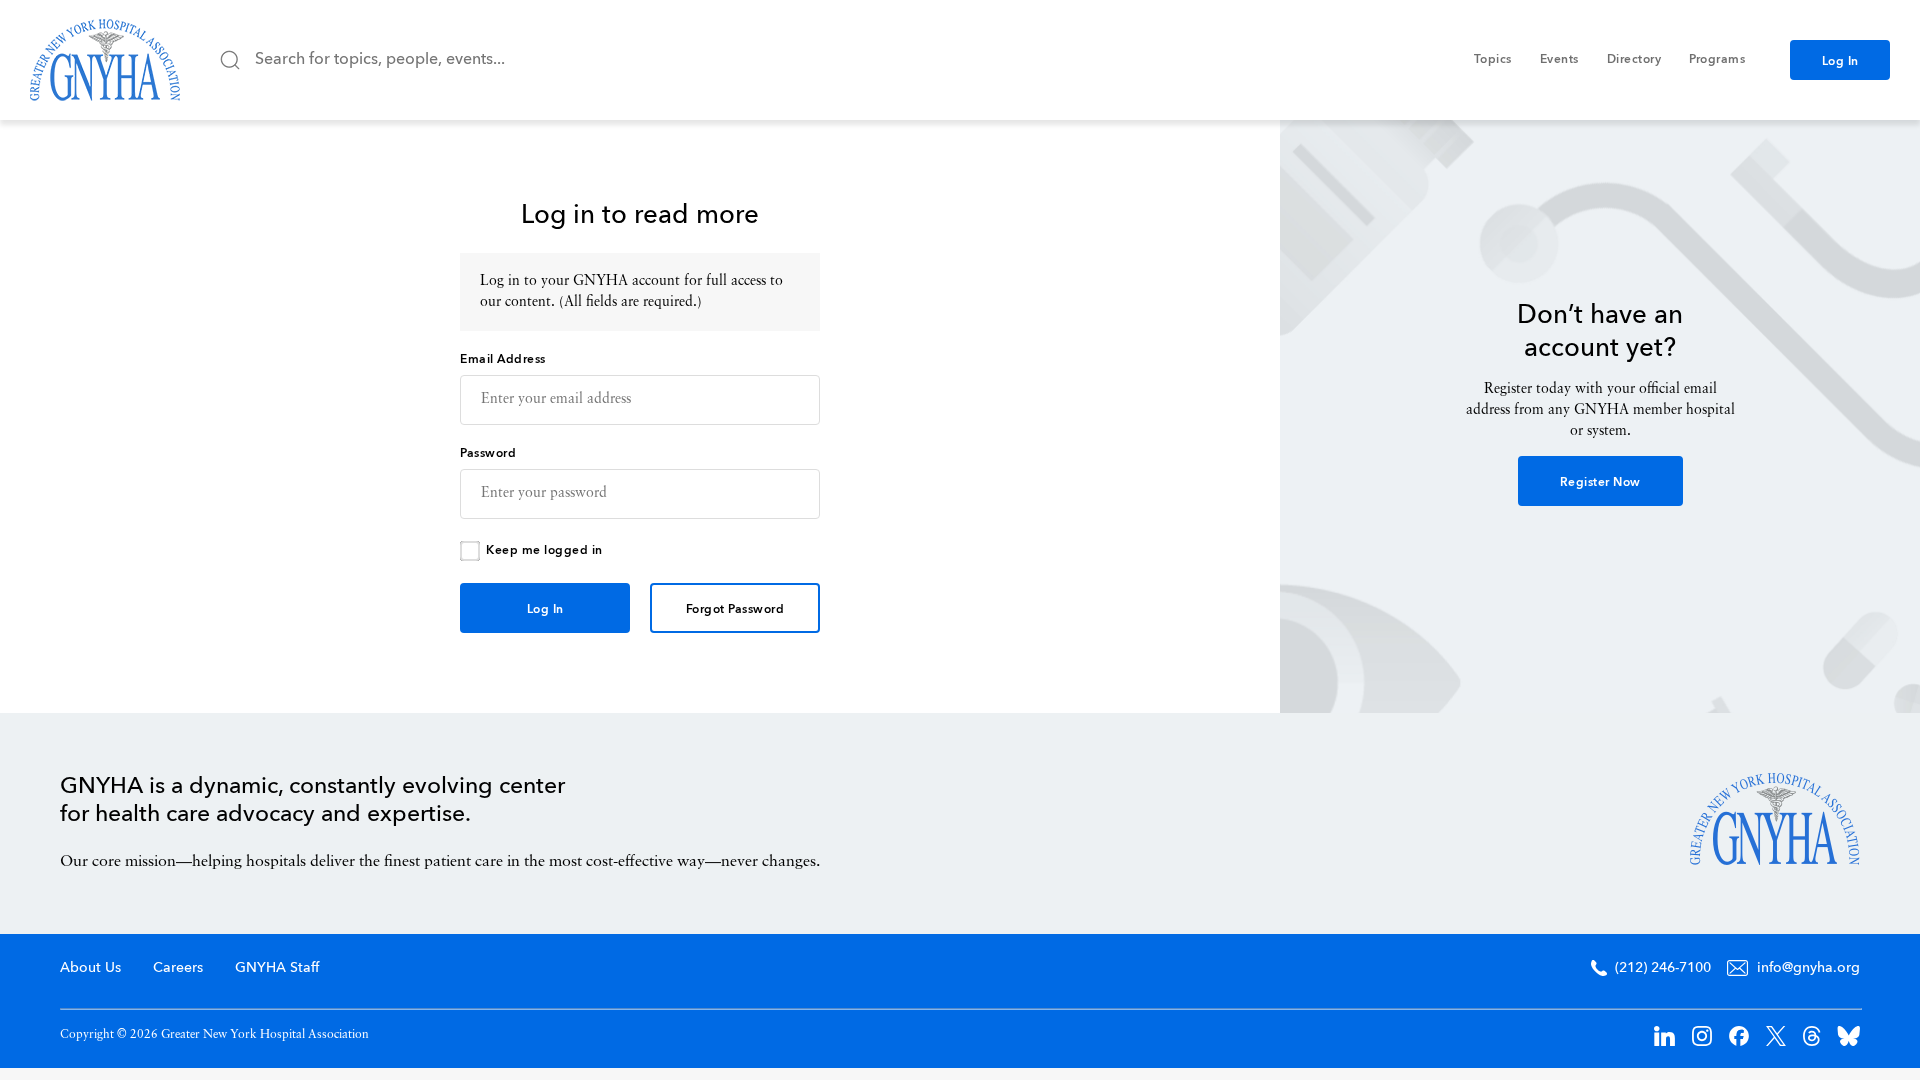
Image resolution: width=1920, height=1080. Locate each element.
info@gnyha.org (1808, 968)
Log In (1840, 62)
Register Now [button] (1600, 483)
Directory (1634, 60)
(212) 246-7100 (1663, 968)
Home (1775, 819)
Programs (1717, 60)
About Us (90, 968)
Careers (178, 968)
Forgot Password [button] (735, 610)
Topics (1493, 60)
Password (488, 454)
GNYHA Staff (277, 968)
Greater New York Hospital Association (105, 60)
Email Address (503, 360)
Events (1559, 60)
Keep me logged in (544, 551)
